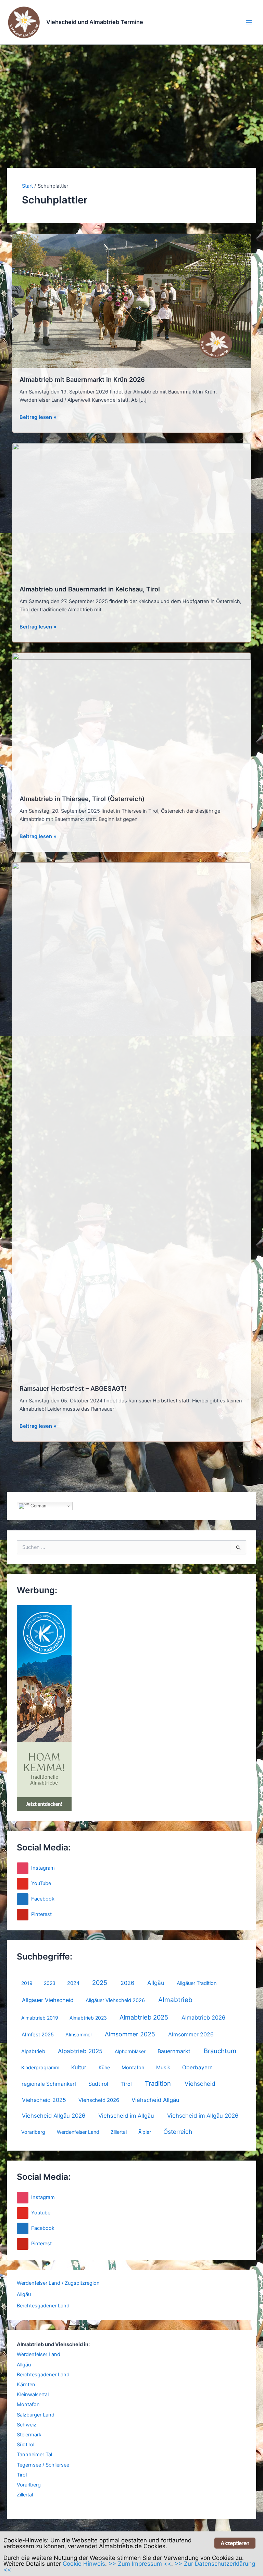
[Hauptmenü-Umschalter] (249, 22)
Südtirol (98, 2084)
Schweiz (27, 2425)
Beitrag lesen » (38, 417)
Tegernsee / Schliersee (43, 2465)
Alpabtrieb (33, 2051)
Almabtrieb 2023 (88, 2018)
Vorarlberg (33, 2132)
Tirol (126, 2084)
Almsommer (79, 2034)
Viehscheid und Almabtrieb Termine (95, 22)
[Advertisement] (131, 96)
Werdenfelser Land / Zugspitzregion (58, 2283)
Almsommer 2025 (130, 2034)
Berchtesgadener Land (43, 2306)
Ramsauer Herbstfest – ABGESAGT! (73, 1388)
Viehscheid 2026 (99, 2100)
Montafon (133, 2068)
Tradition (158, 2083)
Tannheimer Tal (34, 2455)
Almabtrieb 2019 (40, 2018)
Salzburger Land (36, 2415)
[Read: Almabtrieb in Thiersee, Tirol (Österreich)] (132, 720)
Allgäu (156, 1983)
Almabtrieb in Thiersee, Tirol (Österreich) (82, 799)
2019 (27, 1983)
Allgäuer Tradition (197, 1983)
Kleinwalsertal (33, 2395)
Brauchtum (220, 2051)
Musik (163, 2068)
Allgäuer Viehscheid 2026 (115, 2000)
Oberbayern (197, 2067)
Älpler (145, 2132)
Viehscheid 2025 (44, 2100)
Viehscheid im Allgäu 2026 (203, 2116)
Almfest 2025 (38, 2035)
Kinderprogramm (40, 2067)
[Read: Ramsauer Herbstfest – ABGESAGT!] (132, 1119)
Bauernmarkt (174, 2051)
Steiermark (29, 2435)
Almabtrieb (175, 2000)
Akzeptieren (235, 2543)
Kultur (79, 2067)
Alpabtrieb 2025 (80, 2051)
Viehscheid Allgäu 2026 (54, 2116)
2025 (100, 1983)
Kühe (104, 2067)
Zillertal (119, 2132)
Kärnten (26, 2385)
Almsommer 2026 (191, 2034)
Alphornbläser (130, 2051)
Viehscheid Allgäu (155, 2100)
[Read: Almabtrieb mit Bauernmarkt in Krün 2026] (132, 301)
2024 (73, 1983)
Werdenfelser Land (78, 2132)
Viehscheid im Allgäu (126, 2116)
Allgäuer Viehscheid (48, 2000)
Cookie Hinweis (84, 2564)
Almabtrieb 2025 (144, 2017)
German (38, 1506)
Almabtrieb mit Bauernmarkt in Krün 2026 (82, 379)
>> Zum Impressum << (140, 2564)
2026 (127, 1983)
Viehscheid (200, 2084)
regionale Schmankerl (49, 2084)
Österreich (178, 2132)
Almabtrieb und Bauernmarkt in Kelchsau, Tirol (90, 589)
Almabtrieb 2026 (203, 2018)
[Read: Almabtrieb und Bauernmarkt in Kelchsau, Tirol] (132, 510)
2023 (50, 1983)
